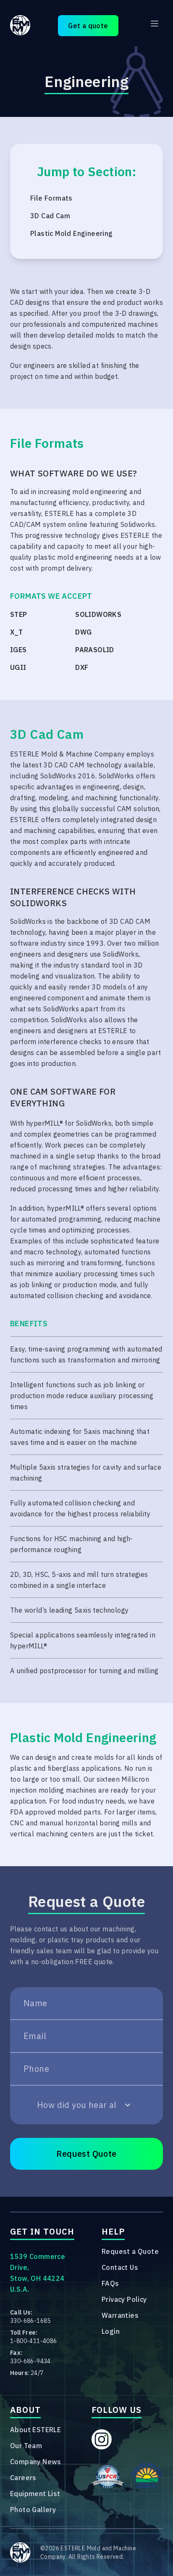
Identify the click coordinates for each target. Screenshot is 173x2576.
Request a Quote (130, 2251)
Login (111, 2331)
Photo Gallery (33, 2510)
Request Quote (86, 2154)
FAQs (110, 2283)
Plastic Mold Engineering (72, 233)
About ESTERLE (35, 2430)
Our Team (26, 2446)
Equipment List (35, 2494)
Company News (36, 2462)
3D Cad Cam (50, 216)
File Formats (51, 198)
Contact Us (120, 2267)
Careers (23, 2478)
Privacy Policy (124, 2299)
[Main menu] (155, 24)
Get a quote (88, 26)
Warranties (120, 2315)
